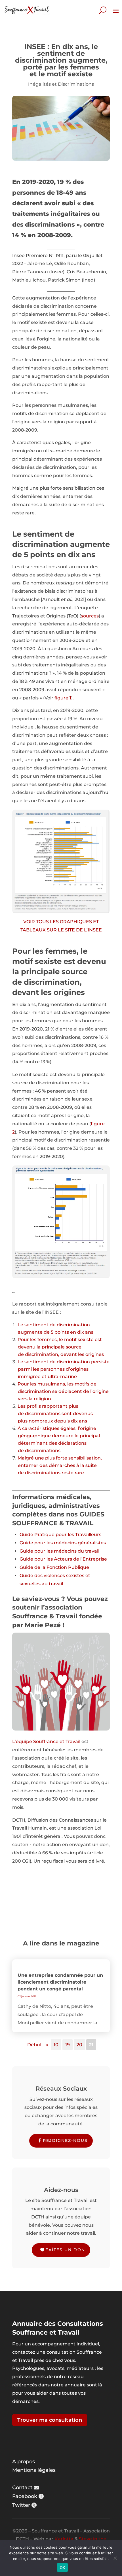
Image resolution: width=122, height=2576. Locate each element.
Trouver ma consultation (50, 2420)
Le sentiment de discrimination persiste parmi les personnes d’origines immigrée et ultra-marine (64, 1369)
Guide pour (33, 1543)
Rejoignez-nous (65, 2140)
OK (63, 2567)
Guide (27, 1535)
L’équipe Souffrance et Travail (46, 1741)
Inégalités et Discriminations (61, 84)
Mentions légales (34, 2470)
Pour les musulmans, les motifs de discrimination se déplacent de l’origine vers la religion (63, 1391)
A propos (24, 2462)
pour (40, 1559)
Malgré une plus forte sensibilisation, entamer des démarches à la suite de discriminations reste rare (60, 1465)
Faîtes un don (65, 2250)
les (50, 1543)
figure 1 (63, 698)
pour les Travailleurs (78, 1535)
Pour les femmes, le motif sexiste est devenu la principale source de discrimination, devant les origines (61, 1347)
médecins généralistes (80, 1543)
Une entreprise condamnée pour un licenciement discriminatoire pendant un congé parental (60, 1982)
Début (35, 2045)
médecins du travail (77, 1551)
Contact (22, 2487)
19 (68, 2045)
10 (56, 2045)
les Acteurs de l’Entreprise (77, 1559)
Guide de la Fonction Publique (54, 1567)
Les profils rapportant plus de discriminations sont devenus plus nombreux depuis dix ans (55, 1414)
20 (79, 2045)
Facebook (25, 2496)
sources (90, 616)
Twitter (21, 2505)
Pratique (45, 1535)
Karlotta (64, 2539)
